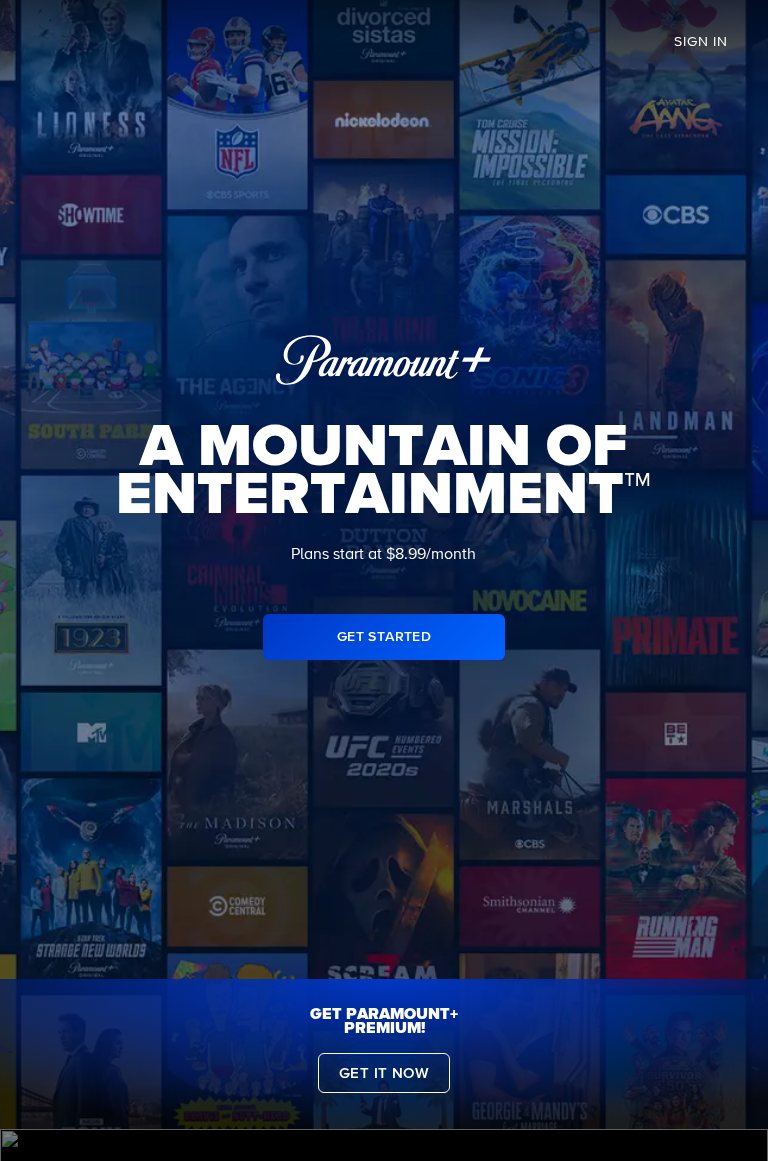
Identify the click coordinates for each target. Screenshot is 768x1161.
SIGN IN (701, 42)
